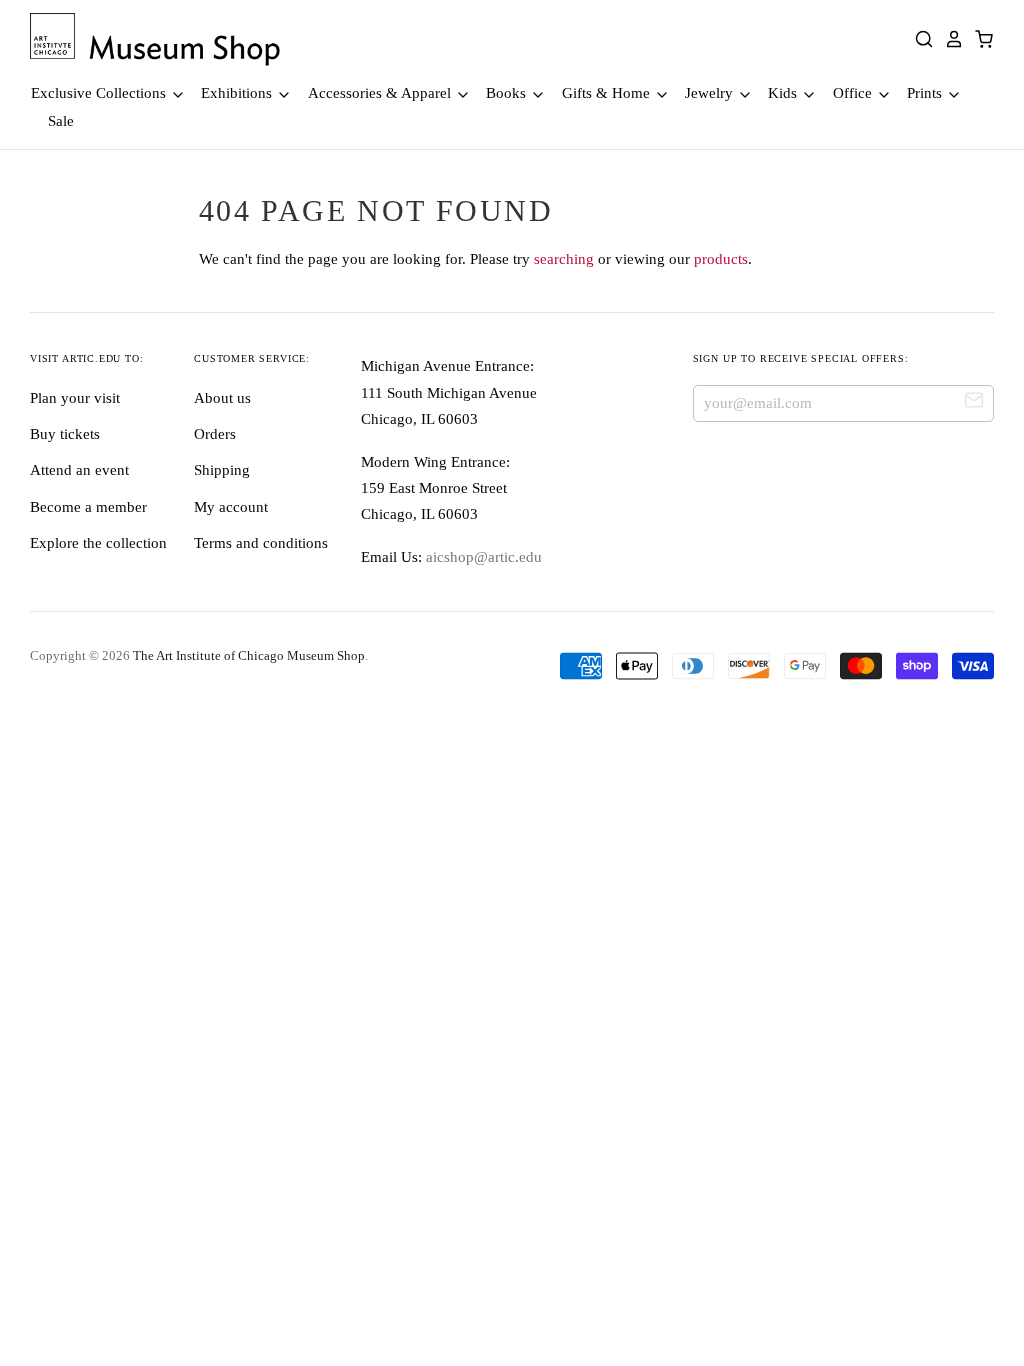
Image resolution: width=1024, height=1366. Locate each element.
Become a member (88, 507)
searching (564, 259)
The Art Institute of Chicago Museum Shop (249, 655)
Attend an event (79, 470)
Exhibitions (238, 93)
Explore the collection (98, 543)
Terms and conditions (261, 543)
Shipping (222, 470)
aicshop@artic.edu (482, 557)
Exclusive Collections (100, 93)
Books (508, 93)
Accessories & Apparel (381, 93)
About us (222, 398)
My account (231, 507)
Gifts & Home (608, 93)
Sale (61, 121)
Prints (926, 93)
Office (854, 93)
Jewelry (711, 93)
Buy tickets (65, 434)
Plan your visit (75, 398)
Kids (784, 93)
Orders (215, 434)
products (721, 259)
